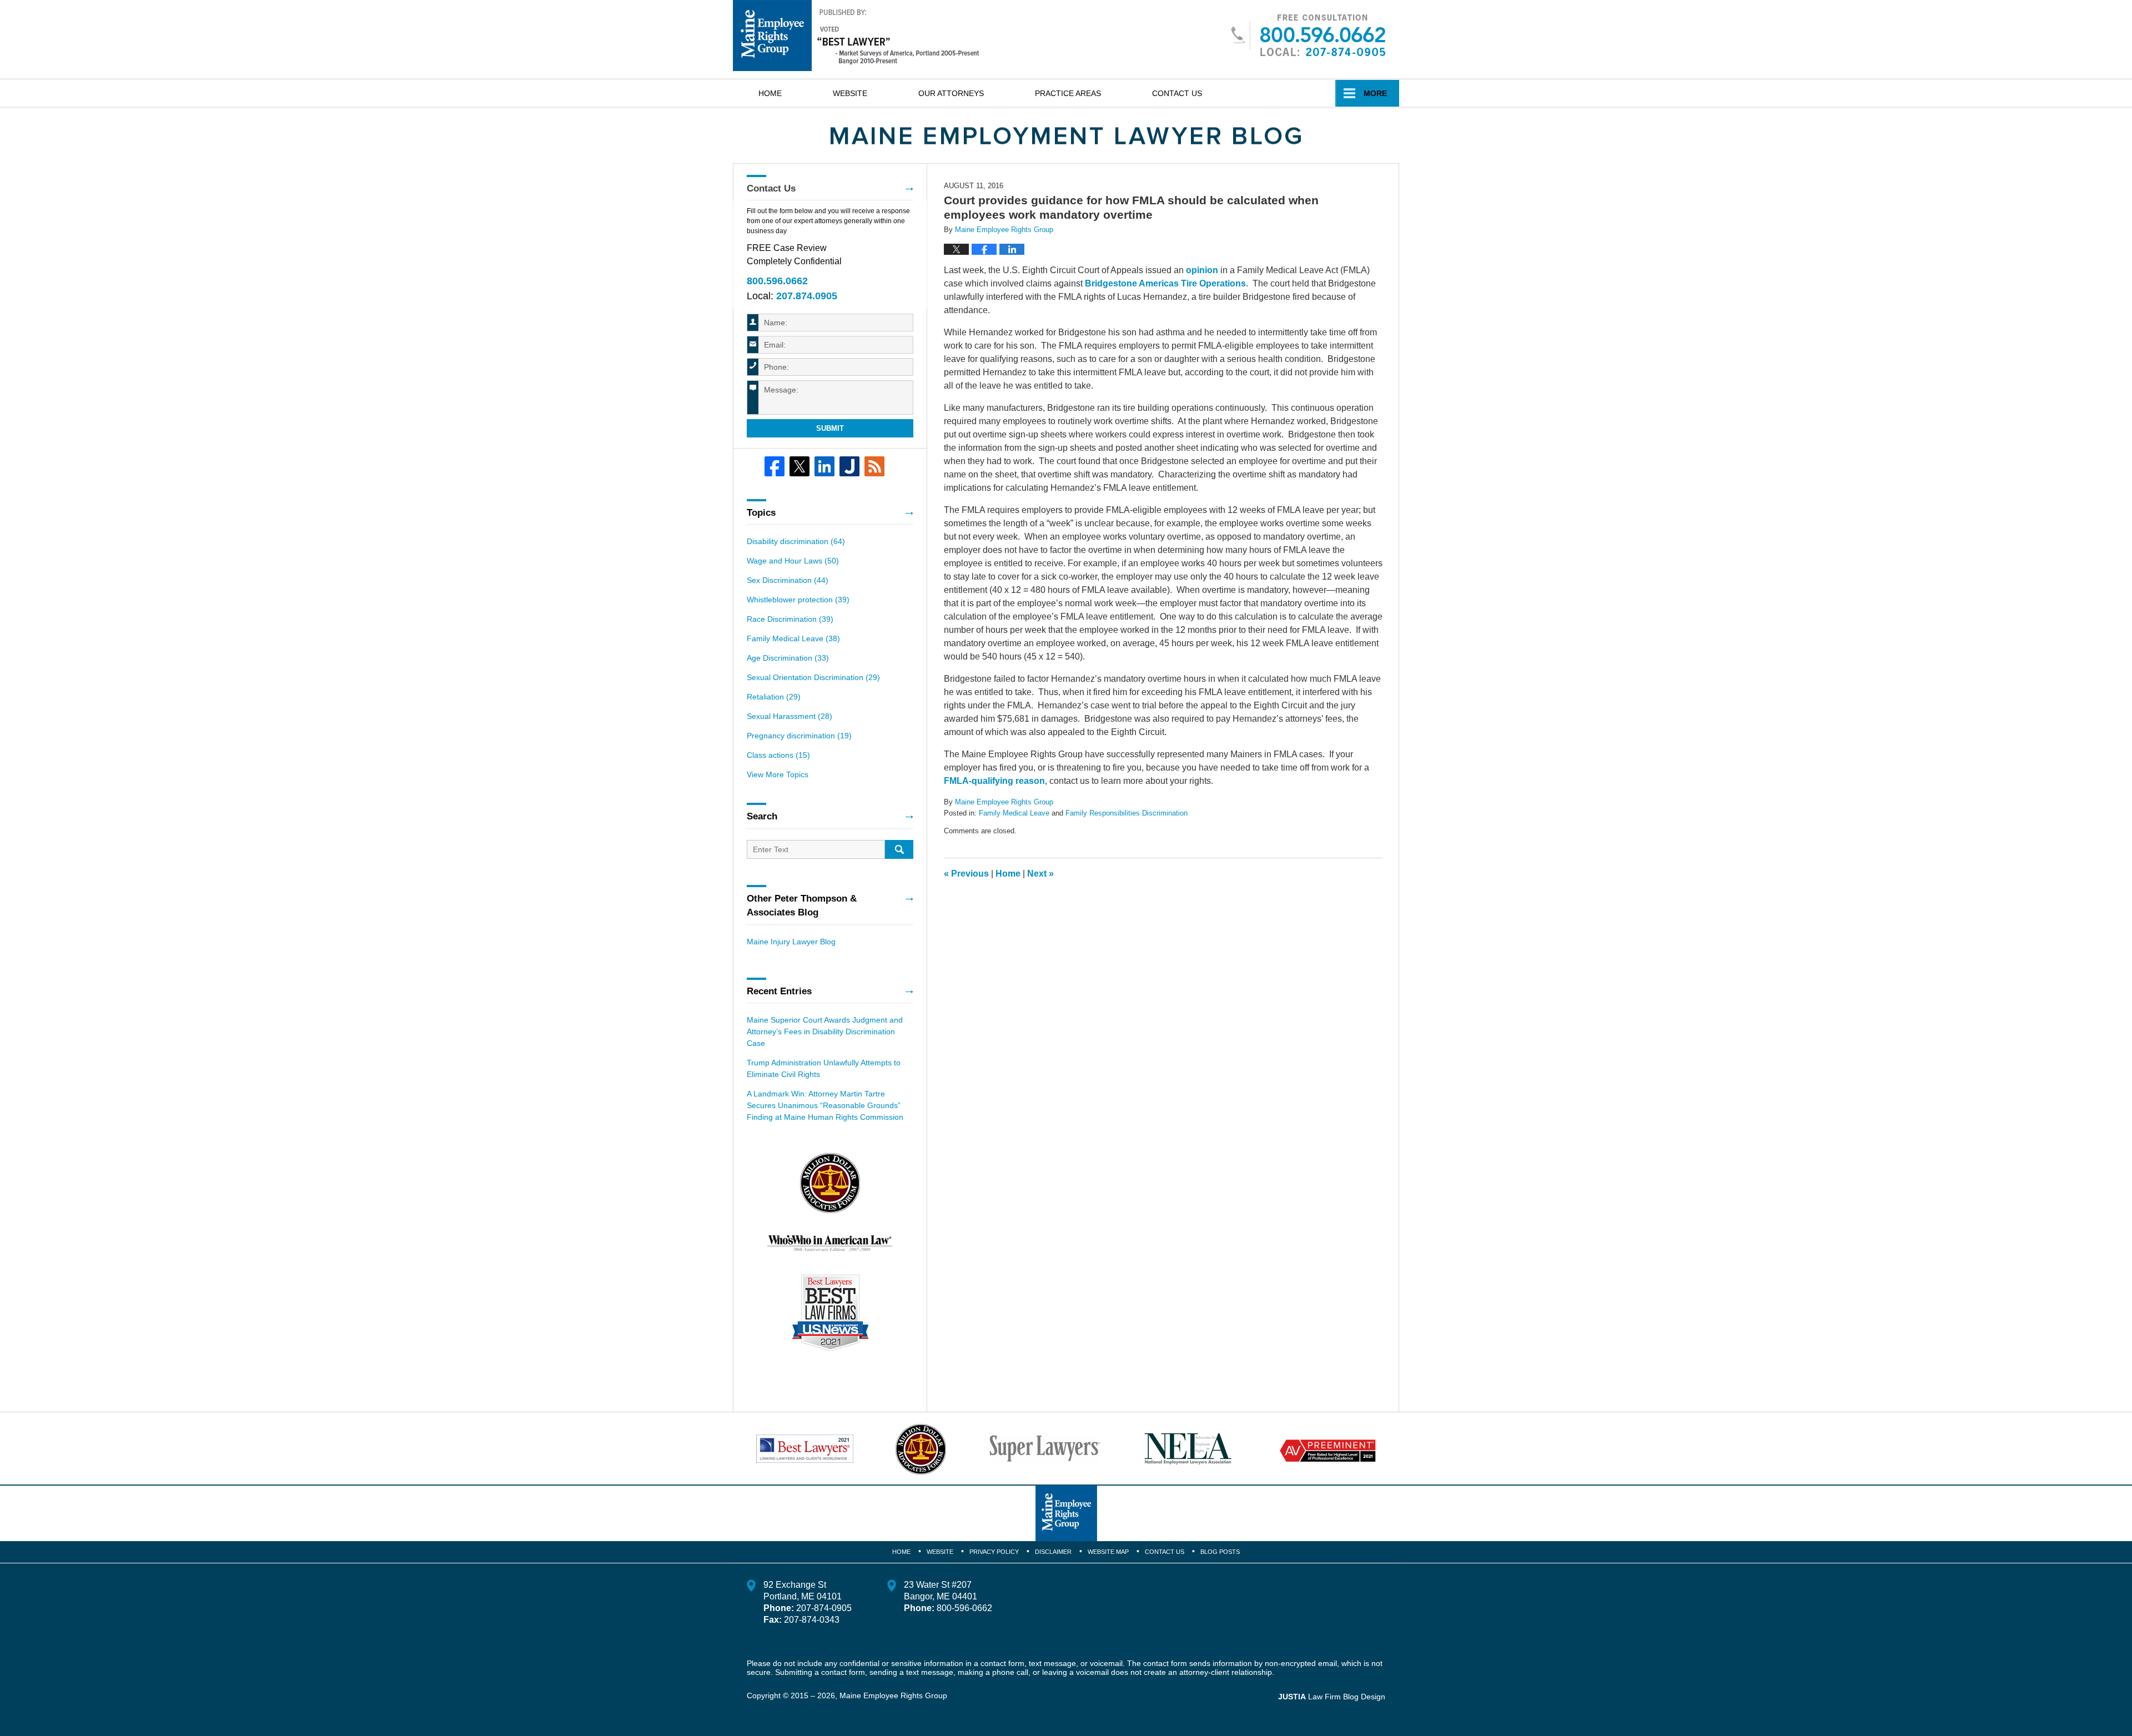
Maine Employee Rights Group (893, 1695)
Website (850, 93)
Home (770, 93)
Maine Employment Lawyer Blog (856, 36)
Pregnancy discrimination (799, 736)
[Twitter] (799, 466)
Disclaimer (1053, 1552)
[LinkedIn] (824, 466)
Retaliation (774, 697)
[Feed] (874, 466)
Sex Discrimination (788, 580)
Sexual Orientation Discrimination (813, 677)
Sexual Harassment (790, 716)
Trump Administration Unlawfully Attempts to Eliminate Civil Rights (824, 1068)
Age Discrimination (788, 658)
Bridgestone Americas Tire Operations (1165, 283)
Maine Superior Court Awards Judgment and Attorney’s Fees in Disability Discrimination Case (825, 1031)
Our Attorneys (951, 93)
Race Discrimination (790, 619)
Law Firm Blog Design (1332, 1697)
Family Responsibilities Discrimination (1127, 813)
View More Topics (778, 774)
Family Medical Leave (1014, 813)
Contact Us (1177, 93)
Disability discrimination (796, 541)
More (1375, 93)
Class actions (778, 755)
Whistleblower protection (798, 600)
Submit (830, 428)
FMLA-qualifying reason (994, 781)
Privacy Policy (994, 1552)
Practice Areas (1068, 93)
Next (1040, 874)
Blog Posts (1220, 1552)
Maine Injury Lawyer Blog (791, 942)
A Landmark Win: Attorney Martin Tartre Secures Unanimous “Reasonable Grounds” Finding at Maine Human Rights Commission (825, 1105)
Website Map (1108, 1552)
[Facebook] (775, 466)
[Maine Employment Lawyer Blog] (1066, 136)
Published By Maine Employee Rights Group (1308, 35)
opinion (1202, 270)
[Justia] (849, 466)
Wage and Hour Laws (793, 561)
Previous (966, 874)
